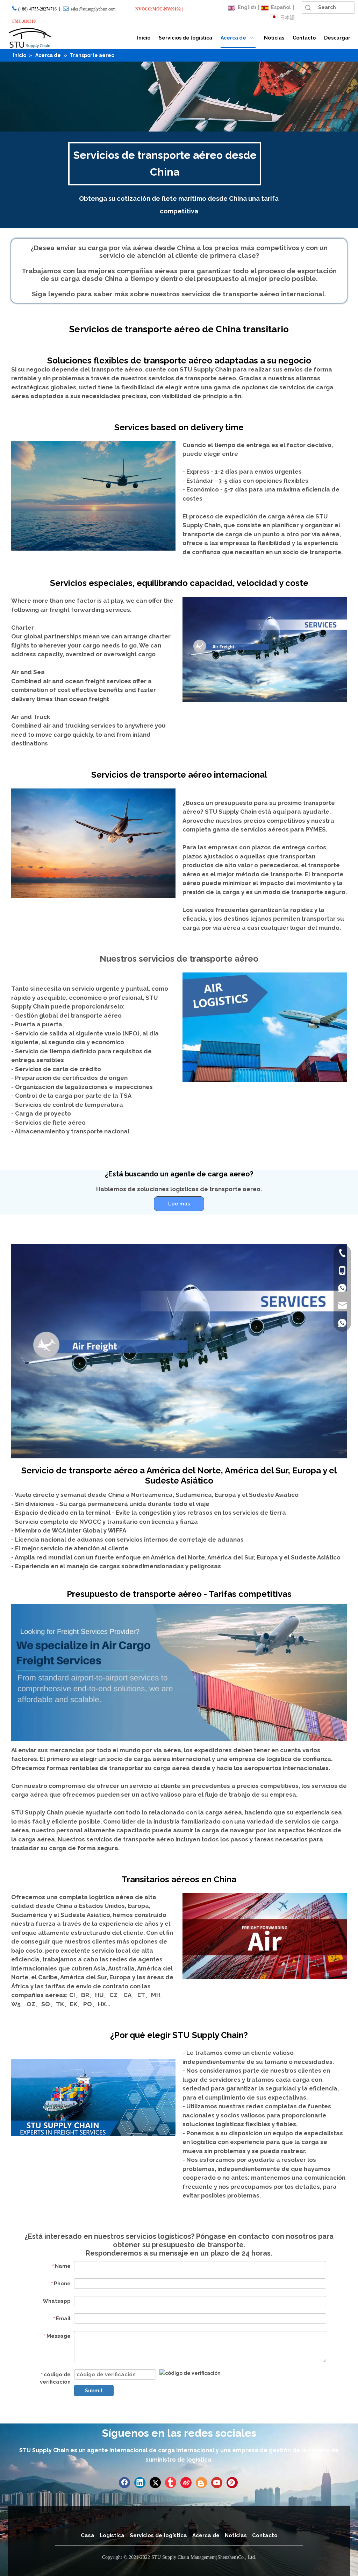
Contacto (265, 2535)
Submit (94, 2391)
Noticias (236, 2535)
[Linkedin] (140, 2483)
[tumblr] (171, 2483)
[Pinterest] (232, 2483)
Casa (88, 2535)
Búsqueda (308, 8)
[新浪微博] (186, 2483)
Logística (112, 2535)
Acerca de (206, 2535)
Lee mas (179, 1204)
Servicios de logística (158, 2535)
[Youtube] (217, 2483)
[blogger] (201, 2483)
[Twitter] (155, 2483)
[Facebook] (124, 2483)
